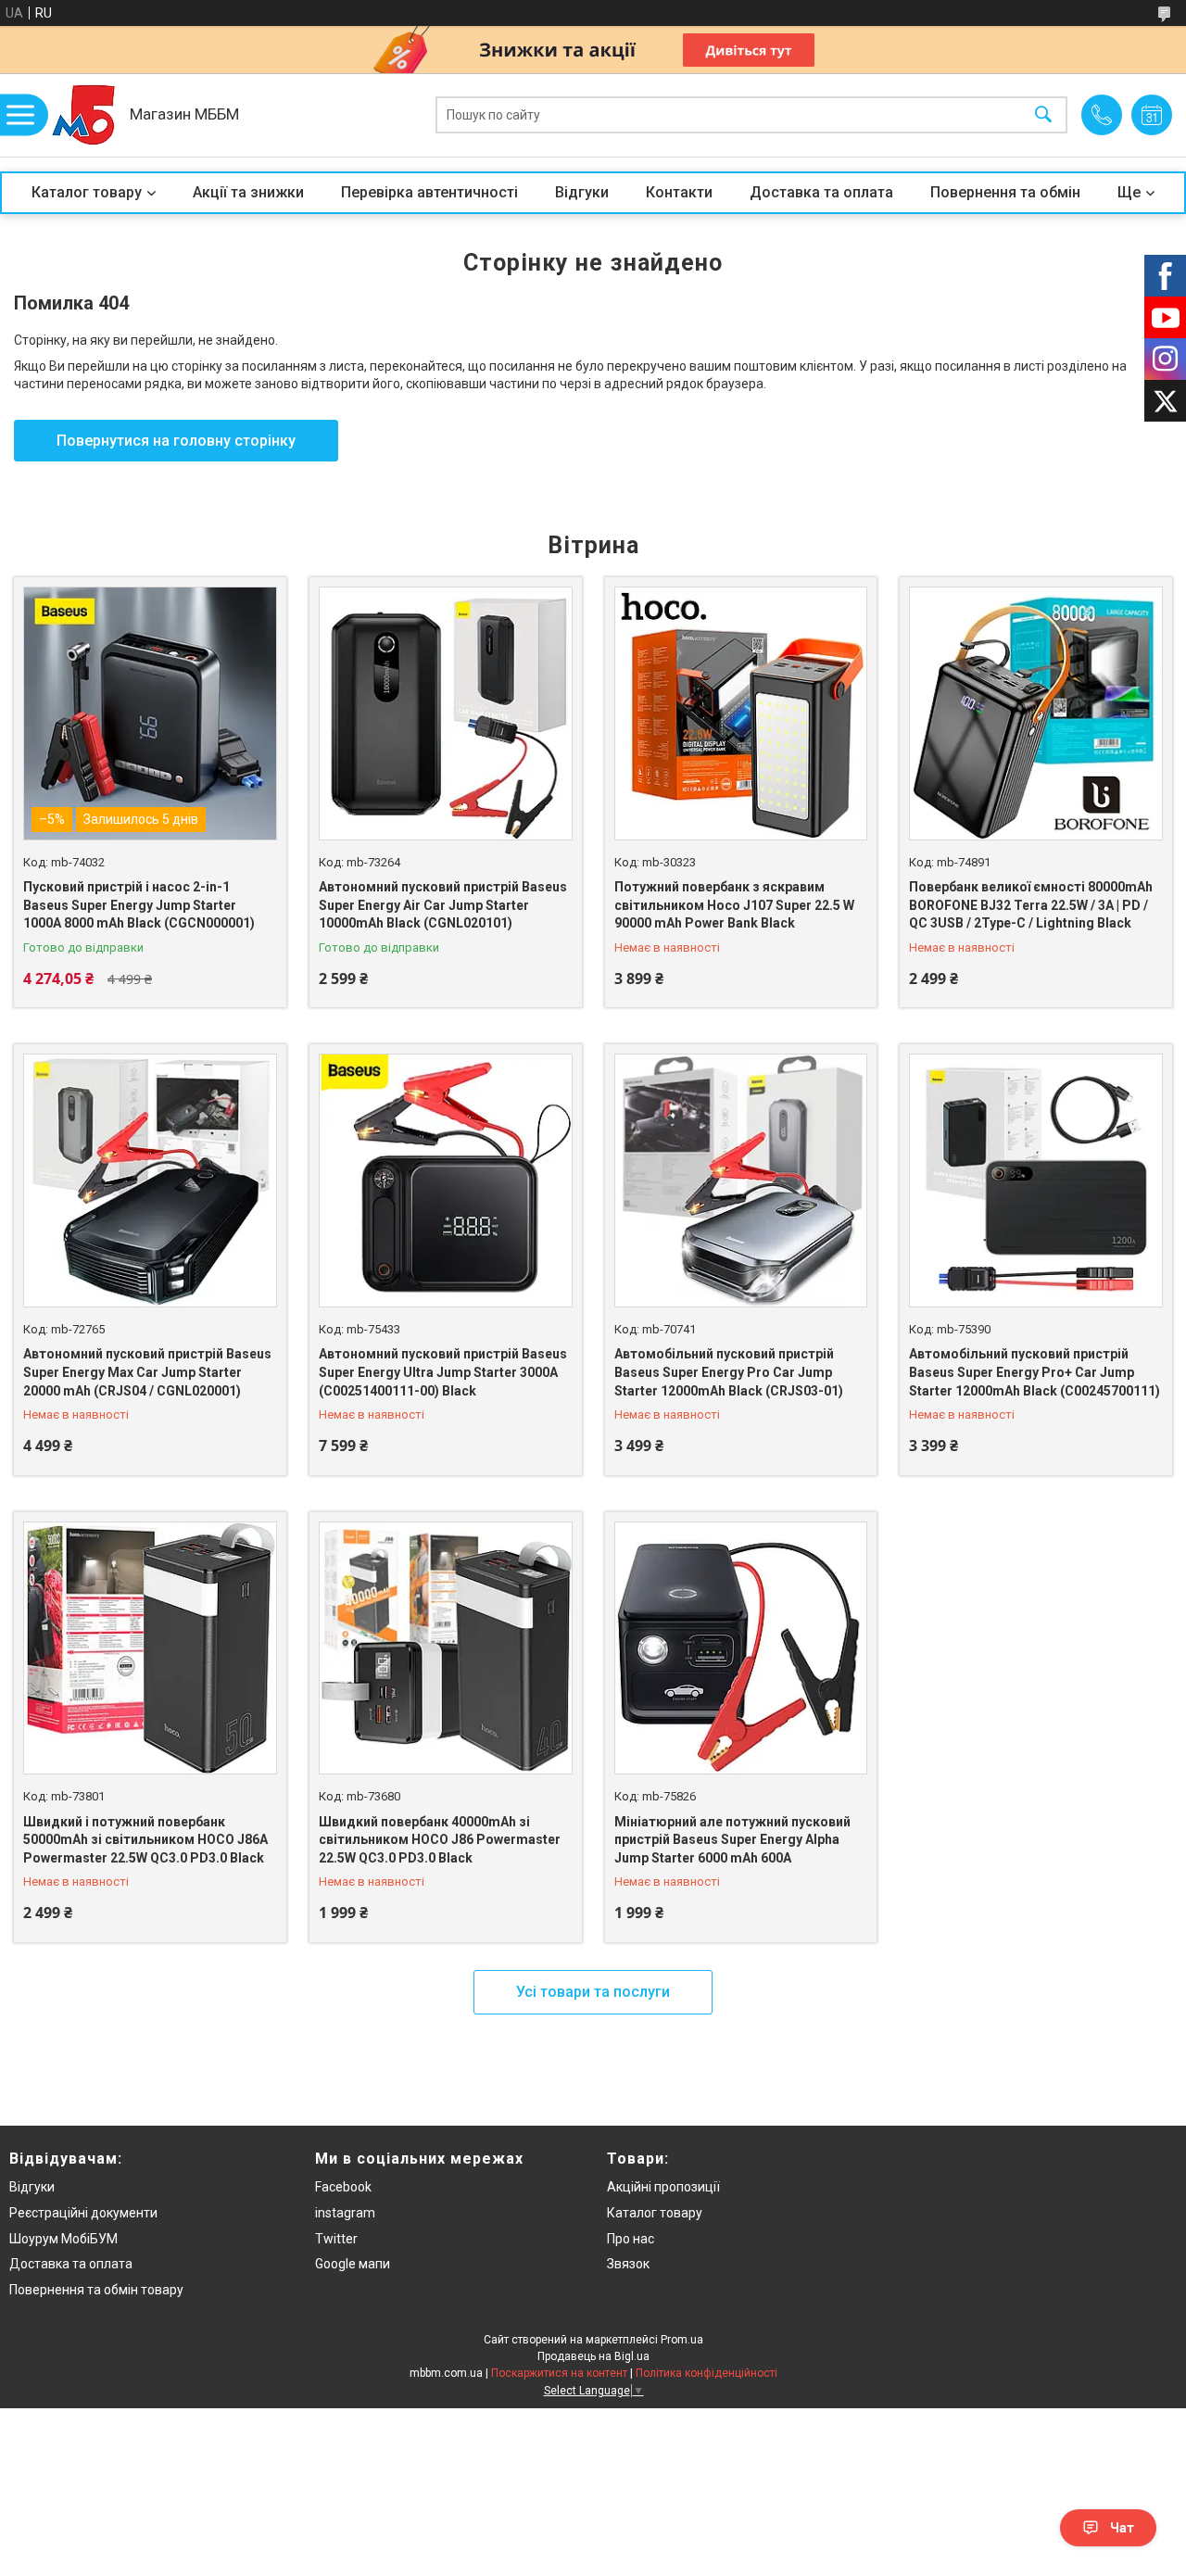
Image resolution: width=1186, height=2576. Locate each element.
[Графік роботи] (1152, 115)
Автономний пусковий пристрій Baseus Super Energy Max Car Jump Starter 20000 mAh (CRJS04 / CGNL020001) (147, 1372)
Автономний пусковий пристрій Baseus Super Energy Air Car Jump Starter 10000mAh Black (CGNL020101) (443, 905)
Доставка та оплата (821, 192)
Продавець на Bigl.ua (593, 2356)
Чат (1122, 2528)
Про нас (631, 2239)
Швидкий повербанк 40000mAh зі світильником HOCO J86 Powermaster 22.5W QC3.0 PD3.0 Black (440, 1840)
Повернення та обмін (1005, 192)
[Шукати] (1043, 115)
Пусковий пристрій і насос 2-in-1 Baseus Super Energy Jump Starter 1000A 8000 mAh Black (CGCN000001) (139, 905)
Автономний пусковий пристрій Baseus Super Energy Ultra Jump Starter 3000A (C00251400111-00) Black (443, 1372)
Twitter (336, 2239)
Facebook (343, 2187)
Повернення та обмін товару (96, 2290)
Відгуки (582, 192)
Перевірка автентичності (429, 192)
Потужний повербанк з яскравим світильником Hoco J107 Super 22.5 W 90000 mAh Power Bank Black (734, 905)
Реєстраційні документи (83, 2213)
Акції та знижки (248, 192)
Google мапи (353, 2264)
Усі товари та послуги (593, 1992)
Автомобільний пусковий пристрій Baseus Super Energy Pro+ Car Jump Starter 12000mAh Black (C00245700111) (1035, 1372)
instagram (345, 2213)
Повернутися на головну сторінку (176, 441)
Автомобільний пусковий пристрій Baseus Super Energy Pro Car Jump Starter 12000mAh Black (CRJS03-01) (729, 1372)
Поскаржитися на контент (559, 2373)
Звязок (628, 2264)
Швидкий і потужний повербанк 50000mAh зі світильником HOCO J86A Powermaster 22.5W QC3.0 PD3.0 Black (145, 1840)
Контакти (679, 192)
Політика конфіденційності (707, 2373)
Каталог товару (87, 192)
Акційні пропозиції (663, 2187)
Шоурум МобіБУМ (63, 2239)
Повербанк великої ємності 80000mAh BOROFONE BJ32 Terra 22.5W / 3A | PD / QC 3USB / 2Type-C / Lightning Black (1031, 905)
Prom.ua (682, 2340)
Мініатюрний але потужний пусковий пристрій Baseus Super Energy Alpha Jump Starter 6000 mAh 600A (732, 1840)
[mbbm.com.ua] (83, 115)
